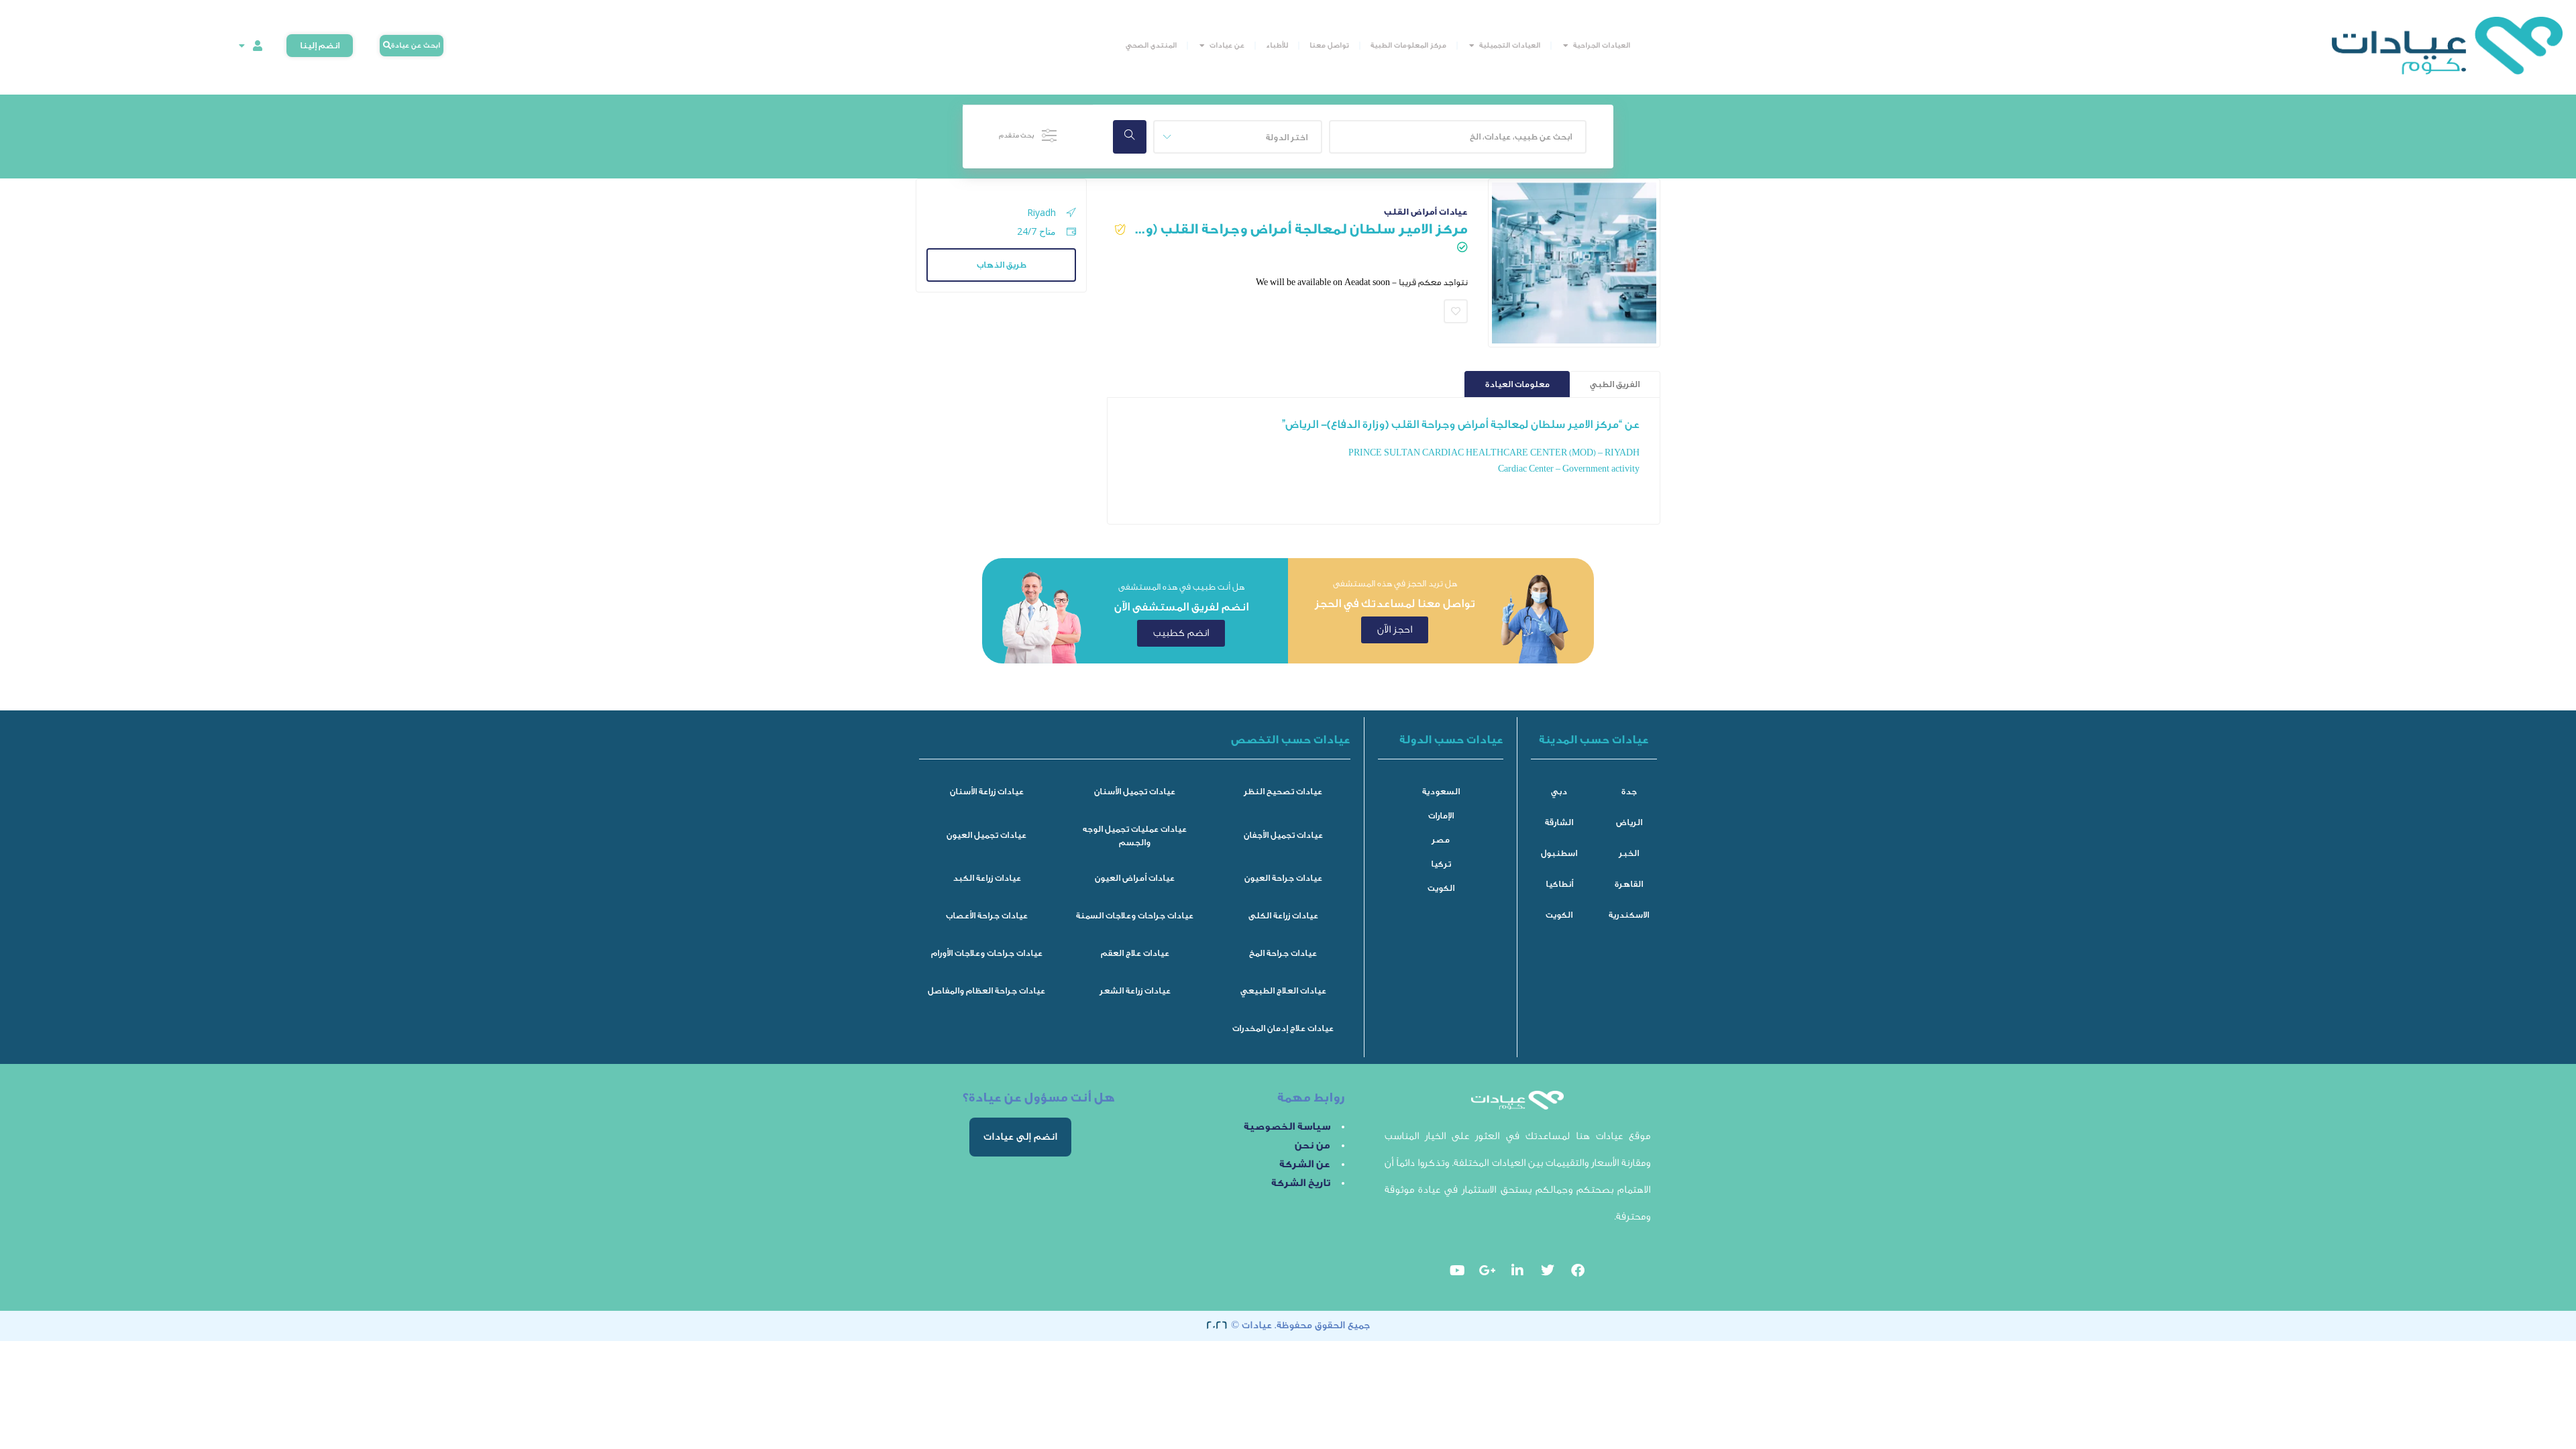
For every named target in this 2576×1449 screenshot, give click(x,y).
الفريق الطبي (1615, 384)
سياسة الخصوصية (1287, 1127)
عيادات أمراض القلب (1426, 212)
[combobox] (1238, 137)
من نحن (1312, 1145)
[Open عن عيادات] (1202, 46)
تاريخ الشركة (1301, 1183)
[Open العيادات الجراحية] (1566, 46)
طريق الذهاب (1002, 265)
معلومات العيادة (1517, 384)
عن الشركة (1305, 1164)
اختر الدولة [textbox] (1287, 137)
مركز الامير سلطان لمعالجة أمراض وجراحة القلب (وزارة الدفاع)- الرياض (1300, 229)
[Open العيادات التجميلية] (1472, 46)
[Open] (241, 46)
